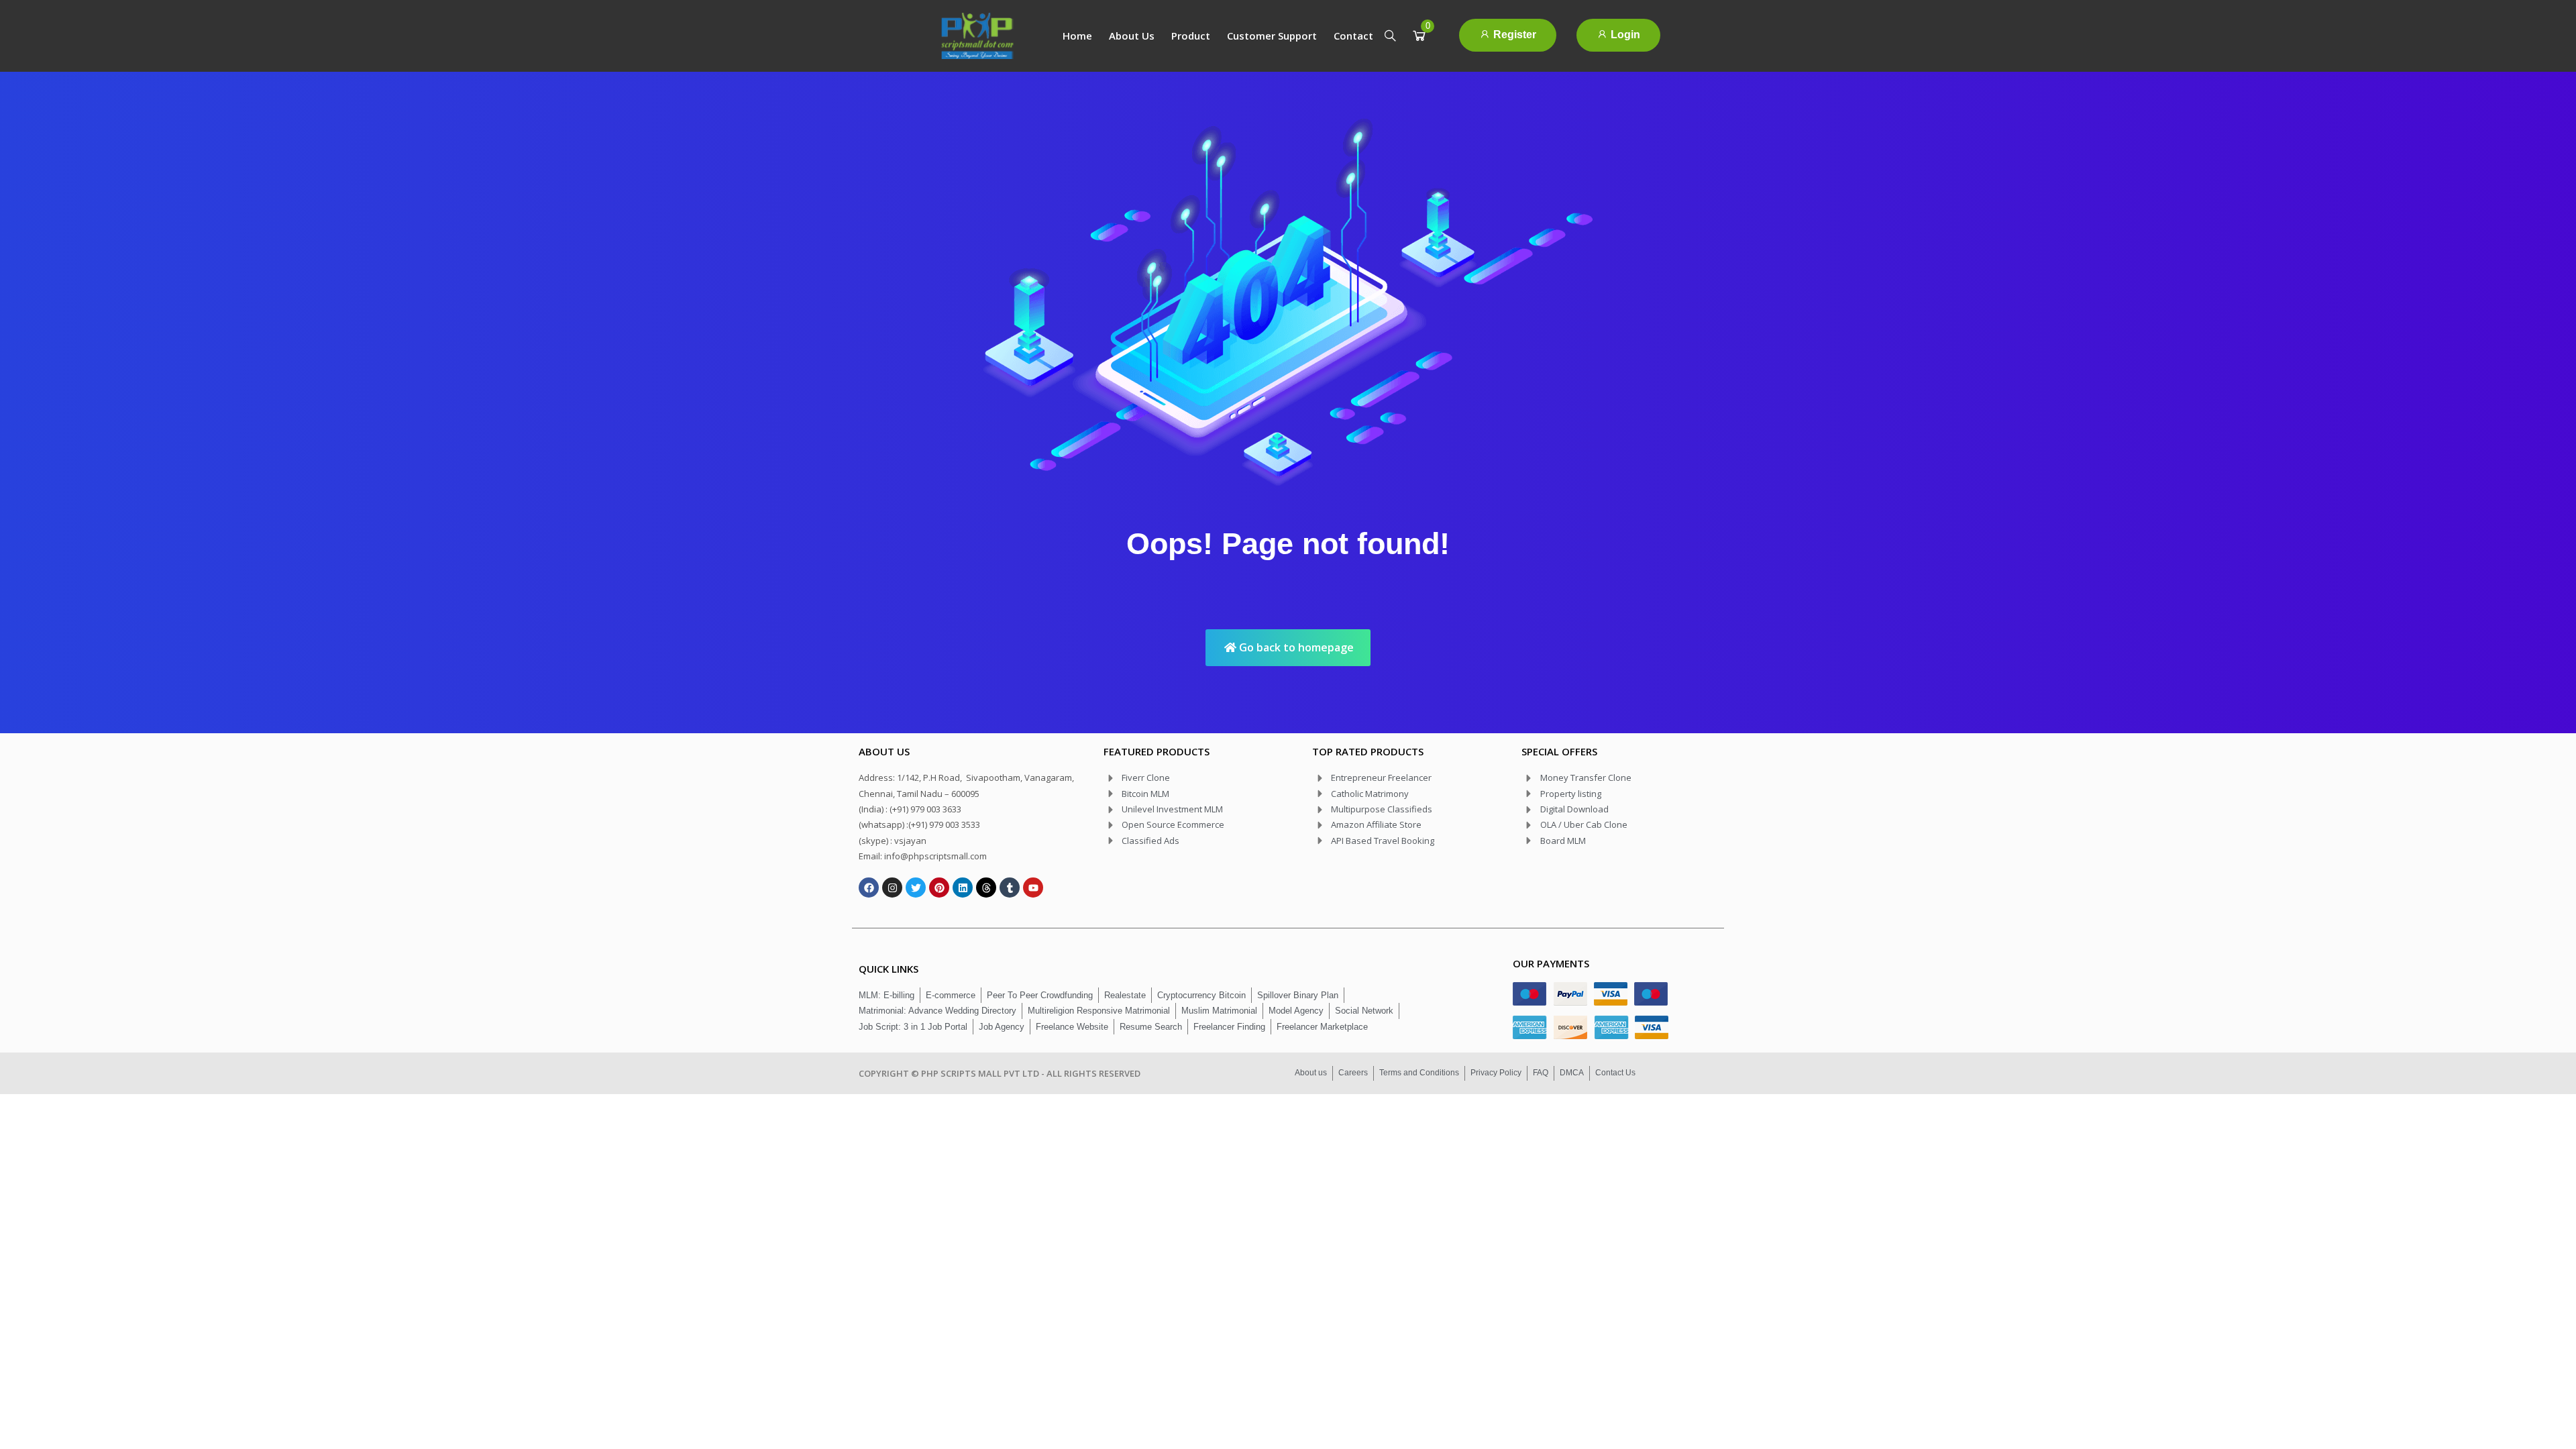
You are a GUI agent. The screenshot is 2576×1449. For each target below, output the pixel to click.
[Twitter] (916, 888)
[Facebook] (869, 888)
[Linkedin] (963, 888)
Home (1077, 36)
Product (1191, 36)
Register (1513, 35)
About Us (1132, 36)
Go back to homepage (1295, 647)
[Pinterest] (939, 888)
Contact (1353, 36)
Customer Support (1272, 36)
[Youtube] (1033, 888)
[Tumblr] (1010, 888)
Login (1624, 35)
